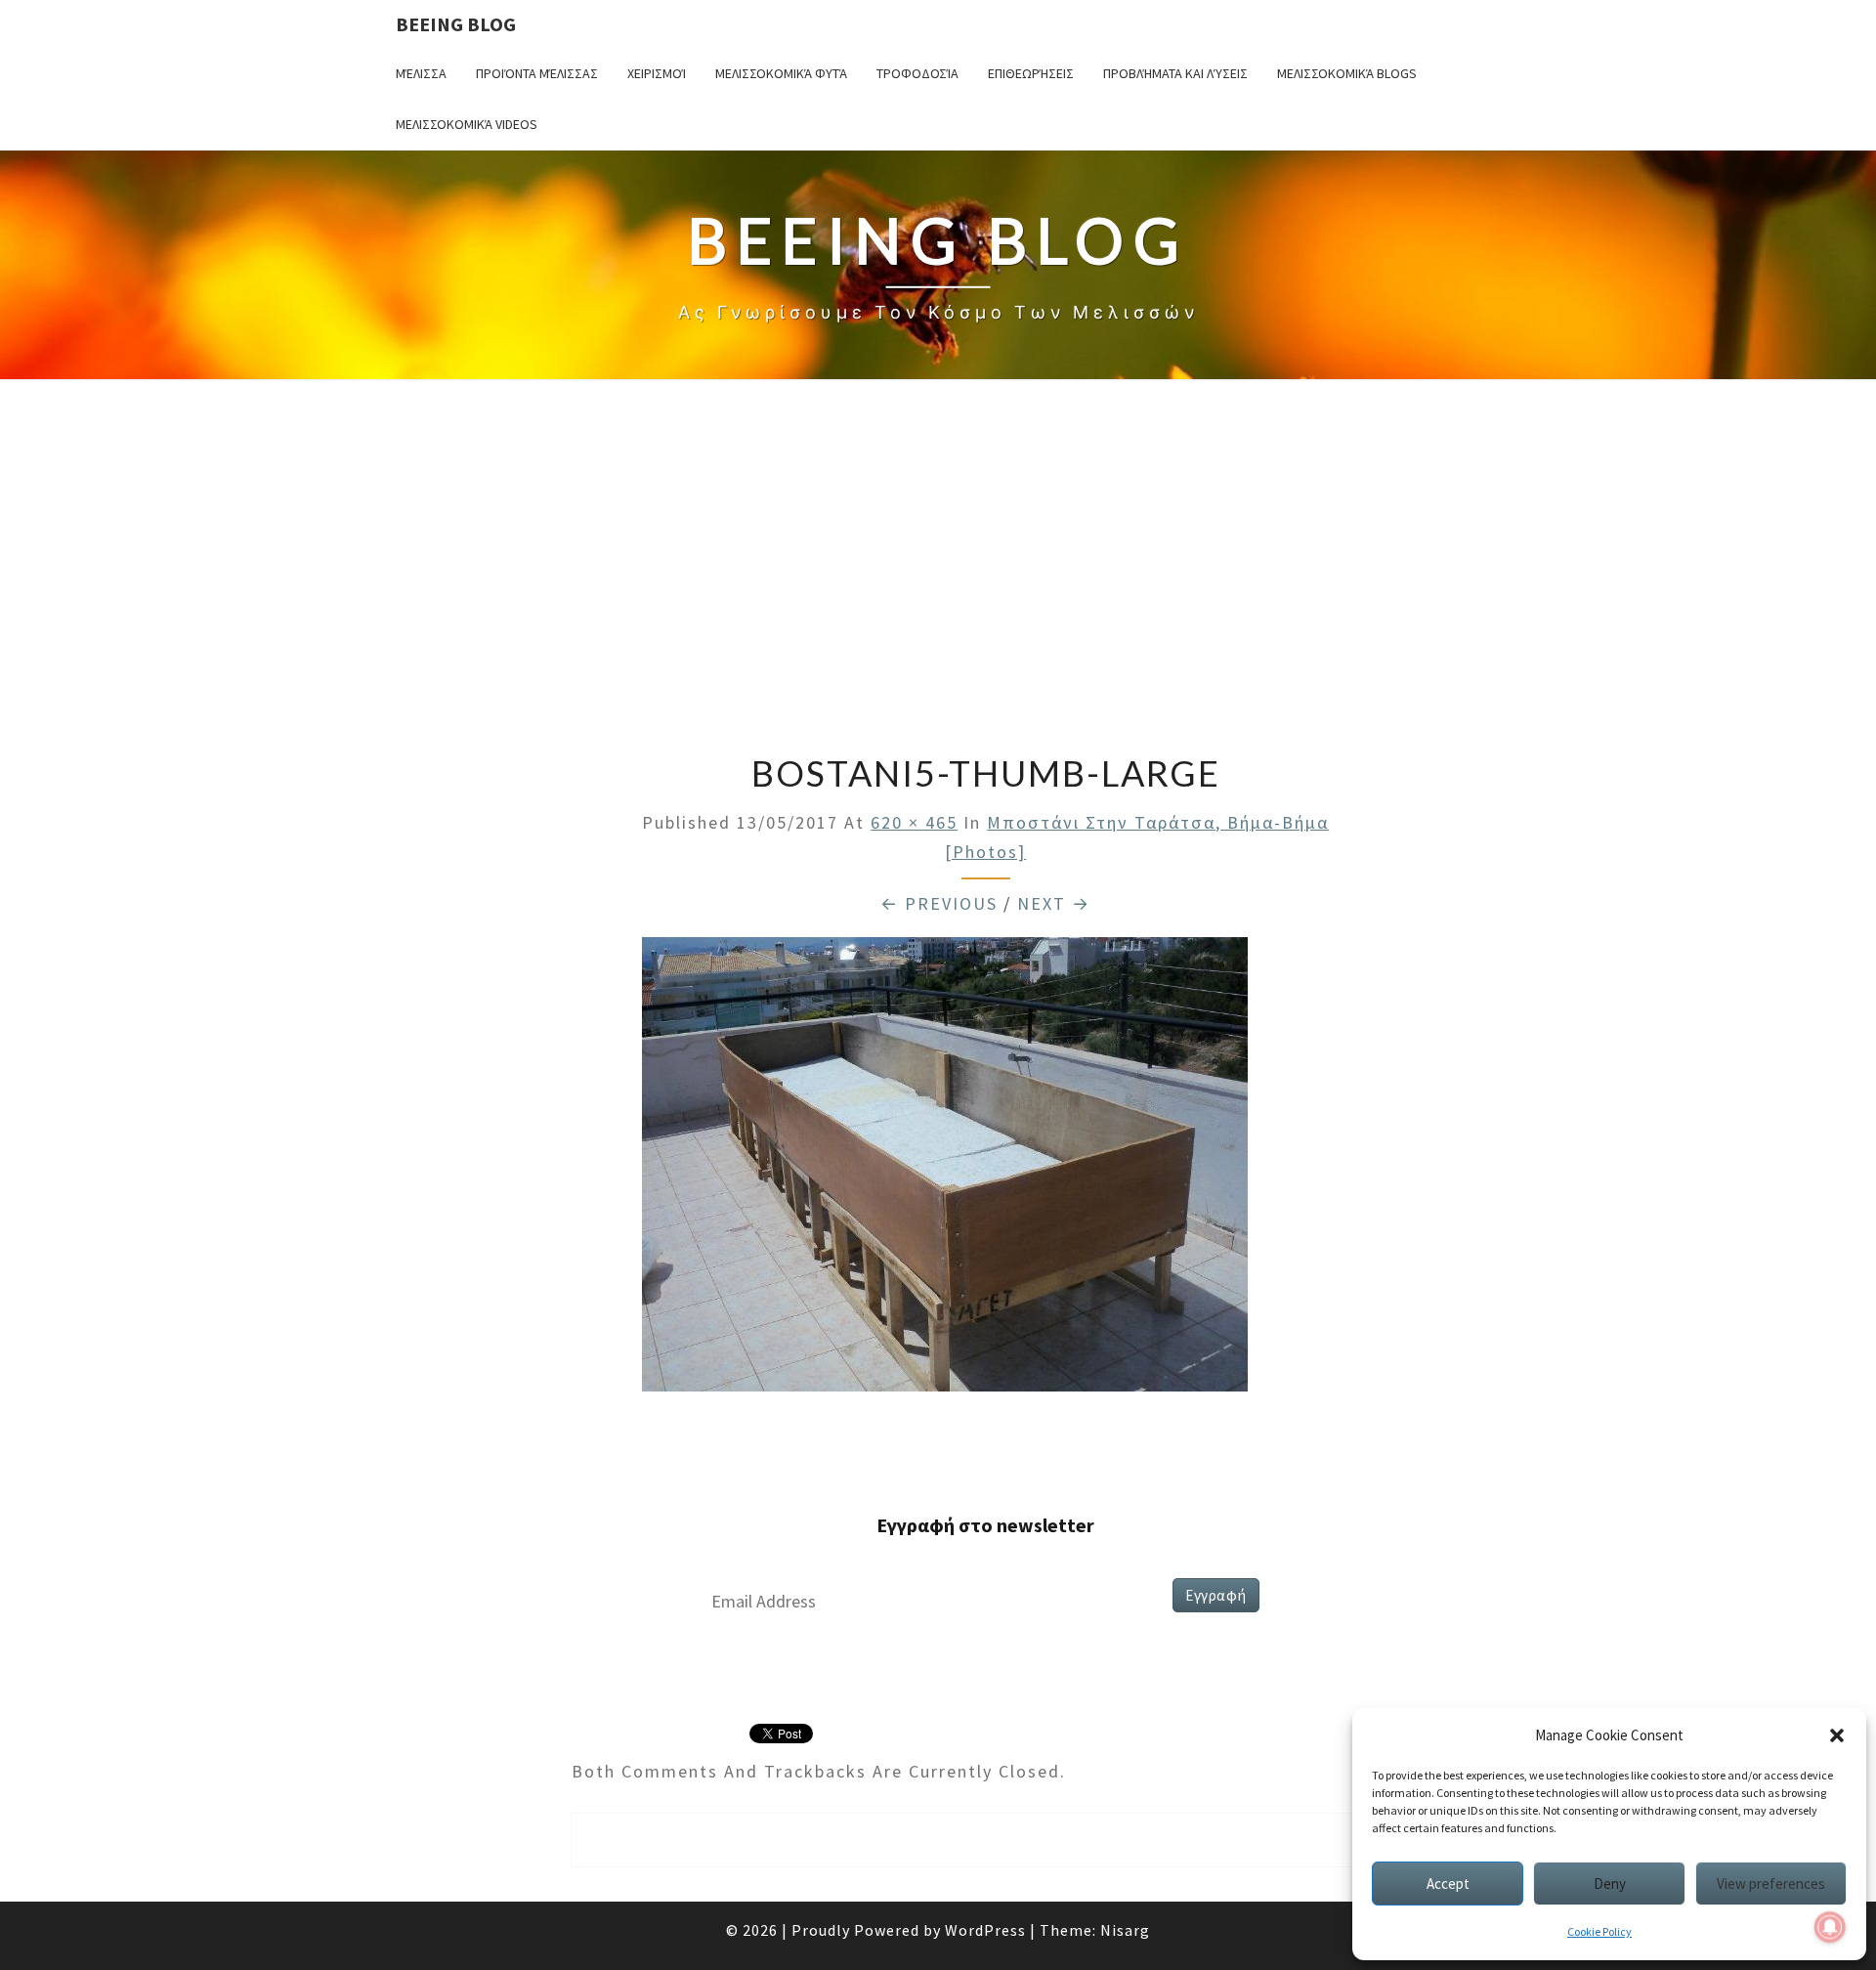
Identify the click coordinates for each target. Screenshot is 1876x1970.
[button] (1837, 1735)
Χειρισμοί (657, 73)
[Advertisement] (938, 569)
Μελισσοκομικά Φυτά (781, 73)
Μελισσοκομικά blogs (1347, 73)
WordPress (985, 1930)
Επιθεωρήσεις (1031, 73)
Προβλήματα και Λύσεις (1175, 73)
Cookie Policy (1599, 1931)
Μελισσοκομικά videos (467, 124)
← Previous (939, 903)
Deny (1610, 1884)
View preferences (1771, 1884)
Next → (1054, 903)
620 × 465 (914, 822)
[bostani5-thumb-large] (945, 1170)
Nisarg (1125, 1930)
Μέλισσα (421, 73)
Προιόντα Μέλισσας (537, 73)
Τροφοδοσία (917, 73)
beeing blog (456, 24)
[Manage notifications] (1830, 1927)
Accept (1448, 1884)
